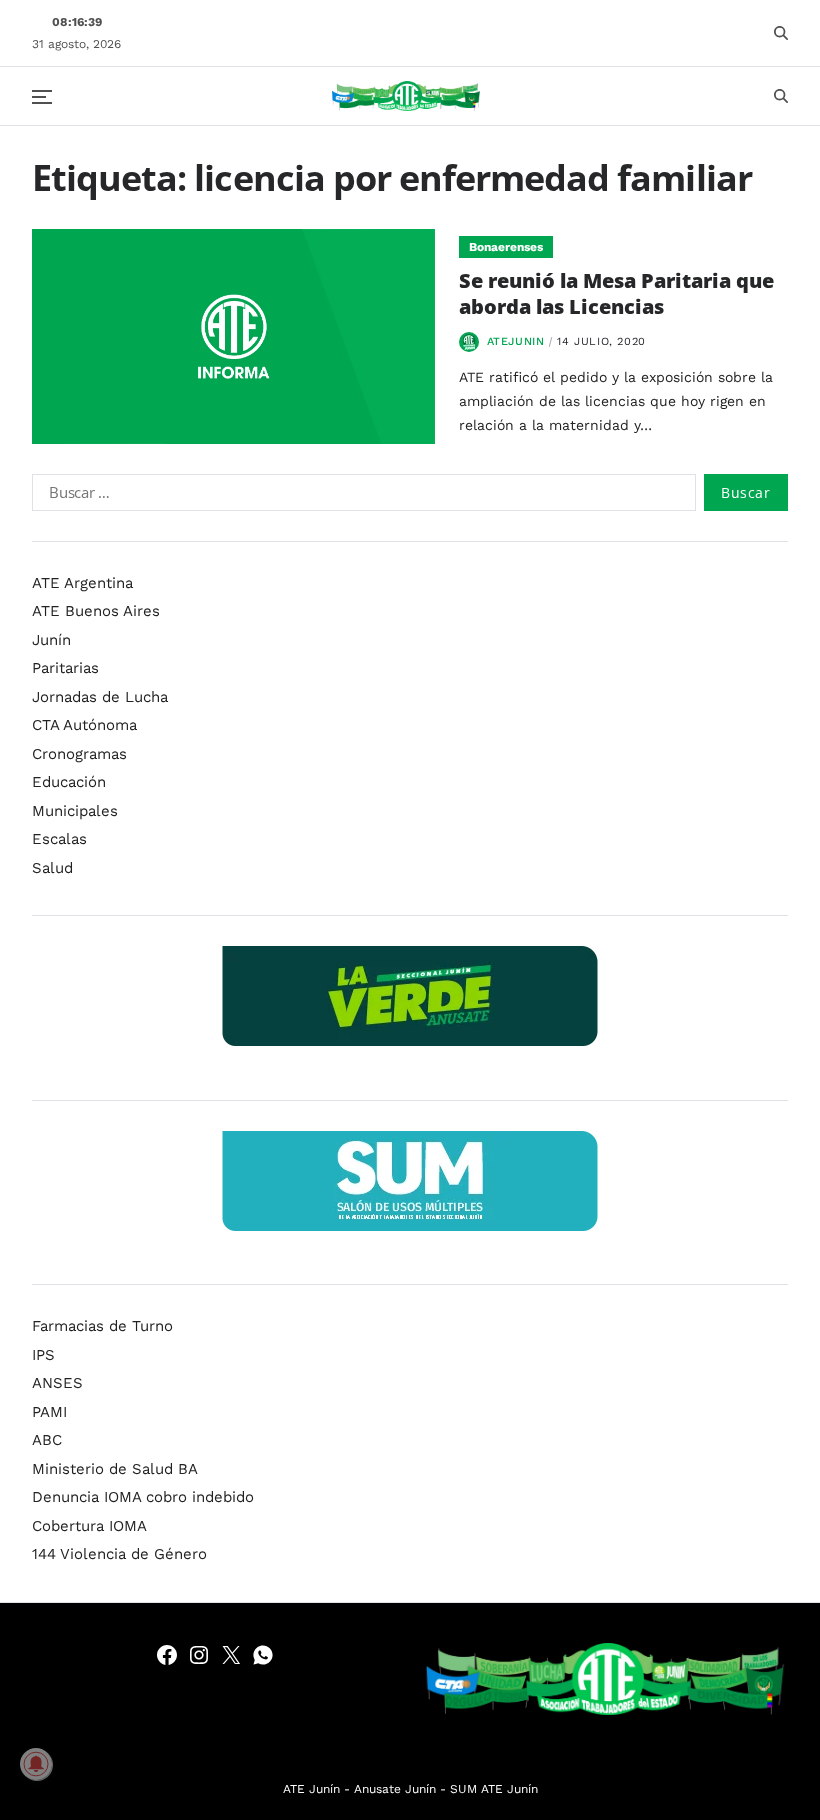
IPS (43, 1355)
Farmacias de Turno (102, 1326)
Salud (52, 868)
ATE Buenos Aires (96, 611)
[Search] (781, 33)
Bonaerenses (506, 247)
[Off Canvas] (42, 97)
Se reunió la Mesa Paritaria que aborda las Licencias (616, 293)
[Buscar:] (360, 496)
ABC (47, 1440)
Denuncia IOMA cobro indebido (143, 1497)
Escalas (59, 839)
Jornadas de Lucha (100, 697)
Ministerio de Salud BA (115, 1469)
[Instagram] (199, 1655)
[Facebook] (167, 1655)
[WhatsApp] (263, 1655)
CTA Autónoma (84, 725)
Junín (51, 640)
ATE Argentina (82, 583)
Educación (69, 782)
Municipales (75, 811)
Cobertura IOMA (89, 1526)
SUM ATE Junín (494, 1789)
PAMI (49, 1412)
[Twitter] (231, 1655)
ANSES (57, 1383)
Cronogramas (79, 754)
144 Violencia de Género (119, 1554)
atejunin (516, 341)
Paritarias (65, 668)
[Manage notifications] (36, 1764)
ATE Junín (311, 1789)
